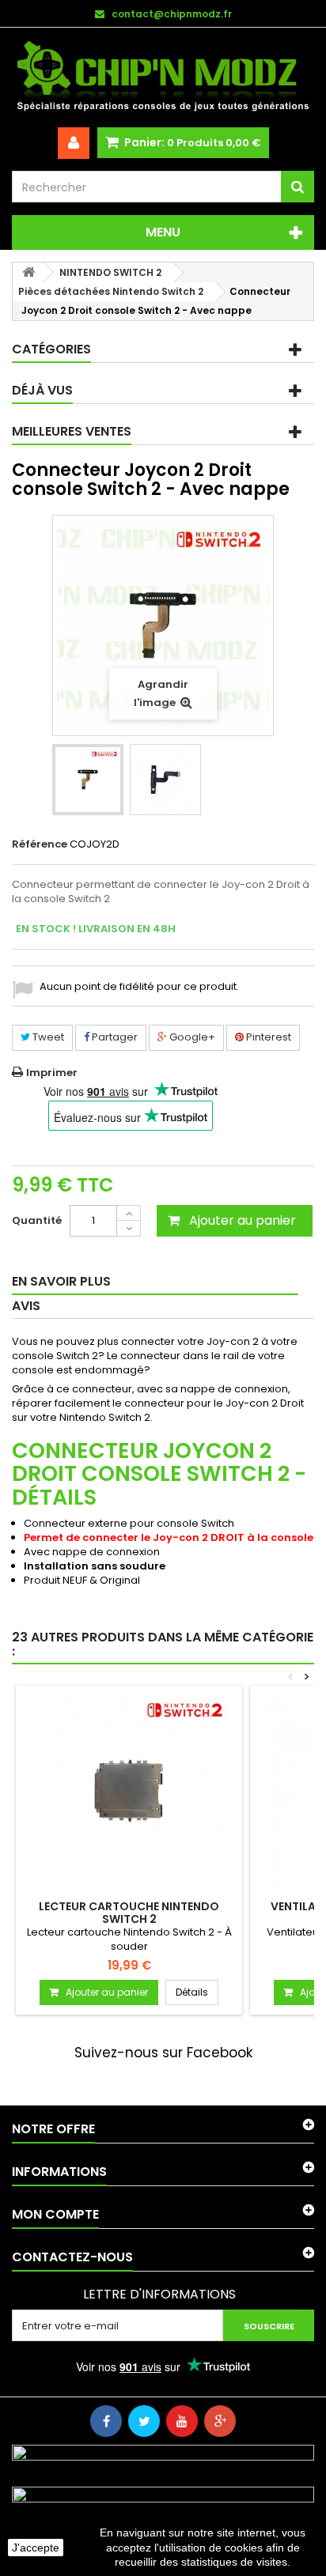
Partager (114, 1037)
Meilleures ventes (72, 431)
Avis (26, 1306)
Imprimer (52, 1073)
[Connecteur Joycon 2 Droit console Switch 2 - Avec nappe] (88, 780)
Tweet (47, 1037)
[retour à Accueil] (28, 272)
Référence (40, 844)
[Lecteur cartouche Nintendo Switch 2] (129, 1791)
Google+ (191, 1037)
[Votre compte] (74, 143)
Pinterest (267, 1037)
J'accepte (36, 2548)
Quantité (37, 1220)
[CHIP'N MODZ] (163, 77)
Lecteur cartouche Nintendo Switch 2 (129, 1913)
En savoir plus (61, 1281)
